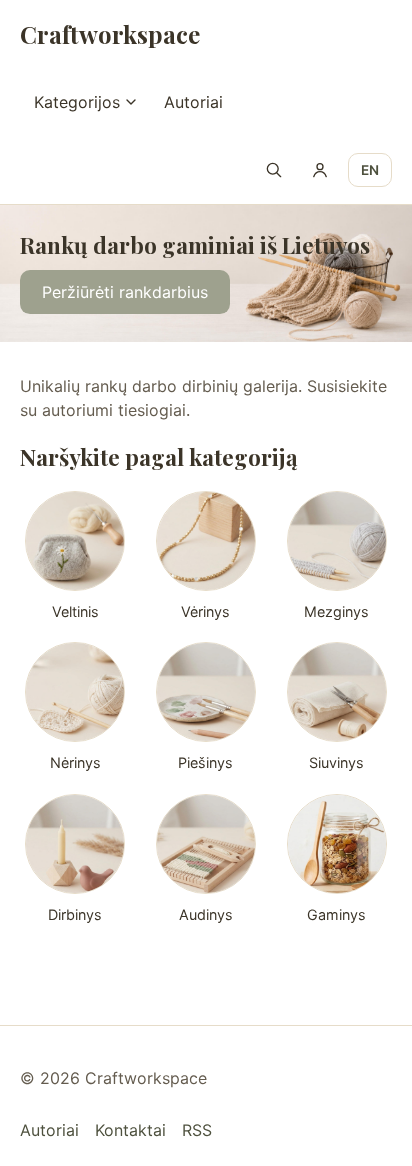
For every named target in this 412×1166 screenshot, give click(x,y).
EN (370, 170)
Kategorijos (77, 102)
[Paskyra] (320, 170)
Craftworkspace (110, 34)
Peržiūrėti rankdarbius (125, 293)
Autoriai (193, 102)
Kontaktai (130, 1130)
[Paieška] (274, 170)
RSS (197, 1130)
